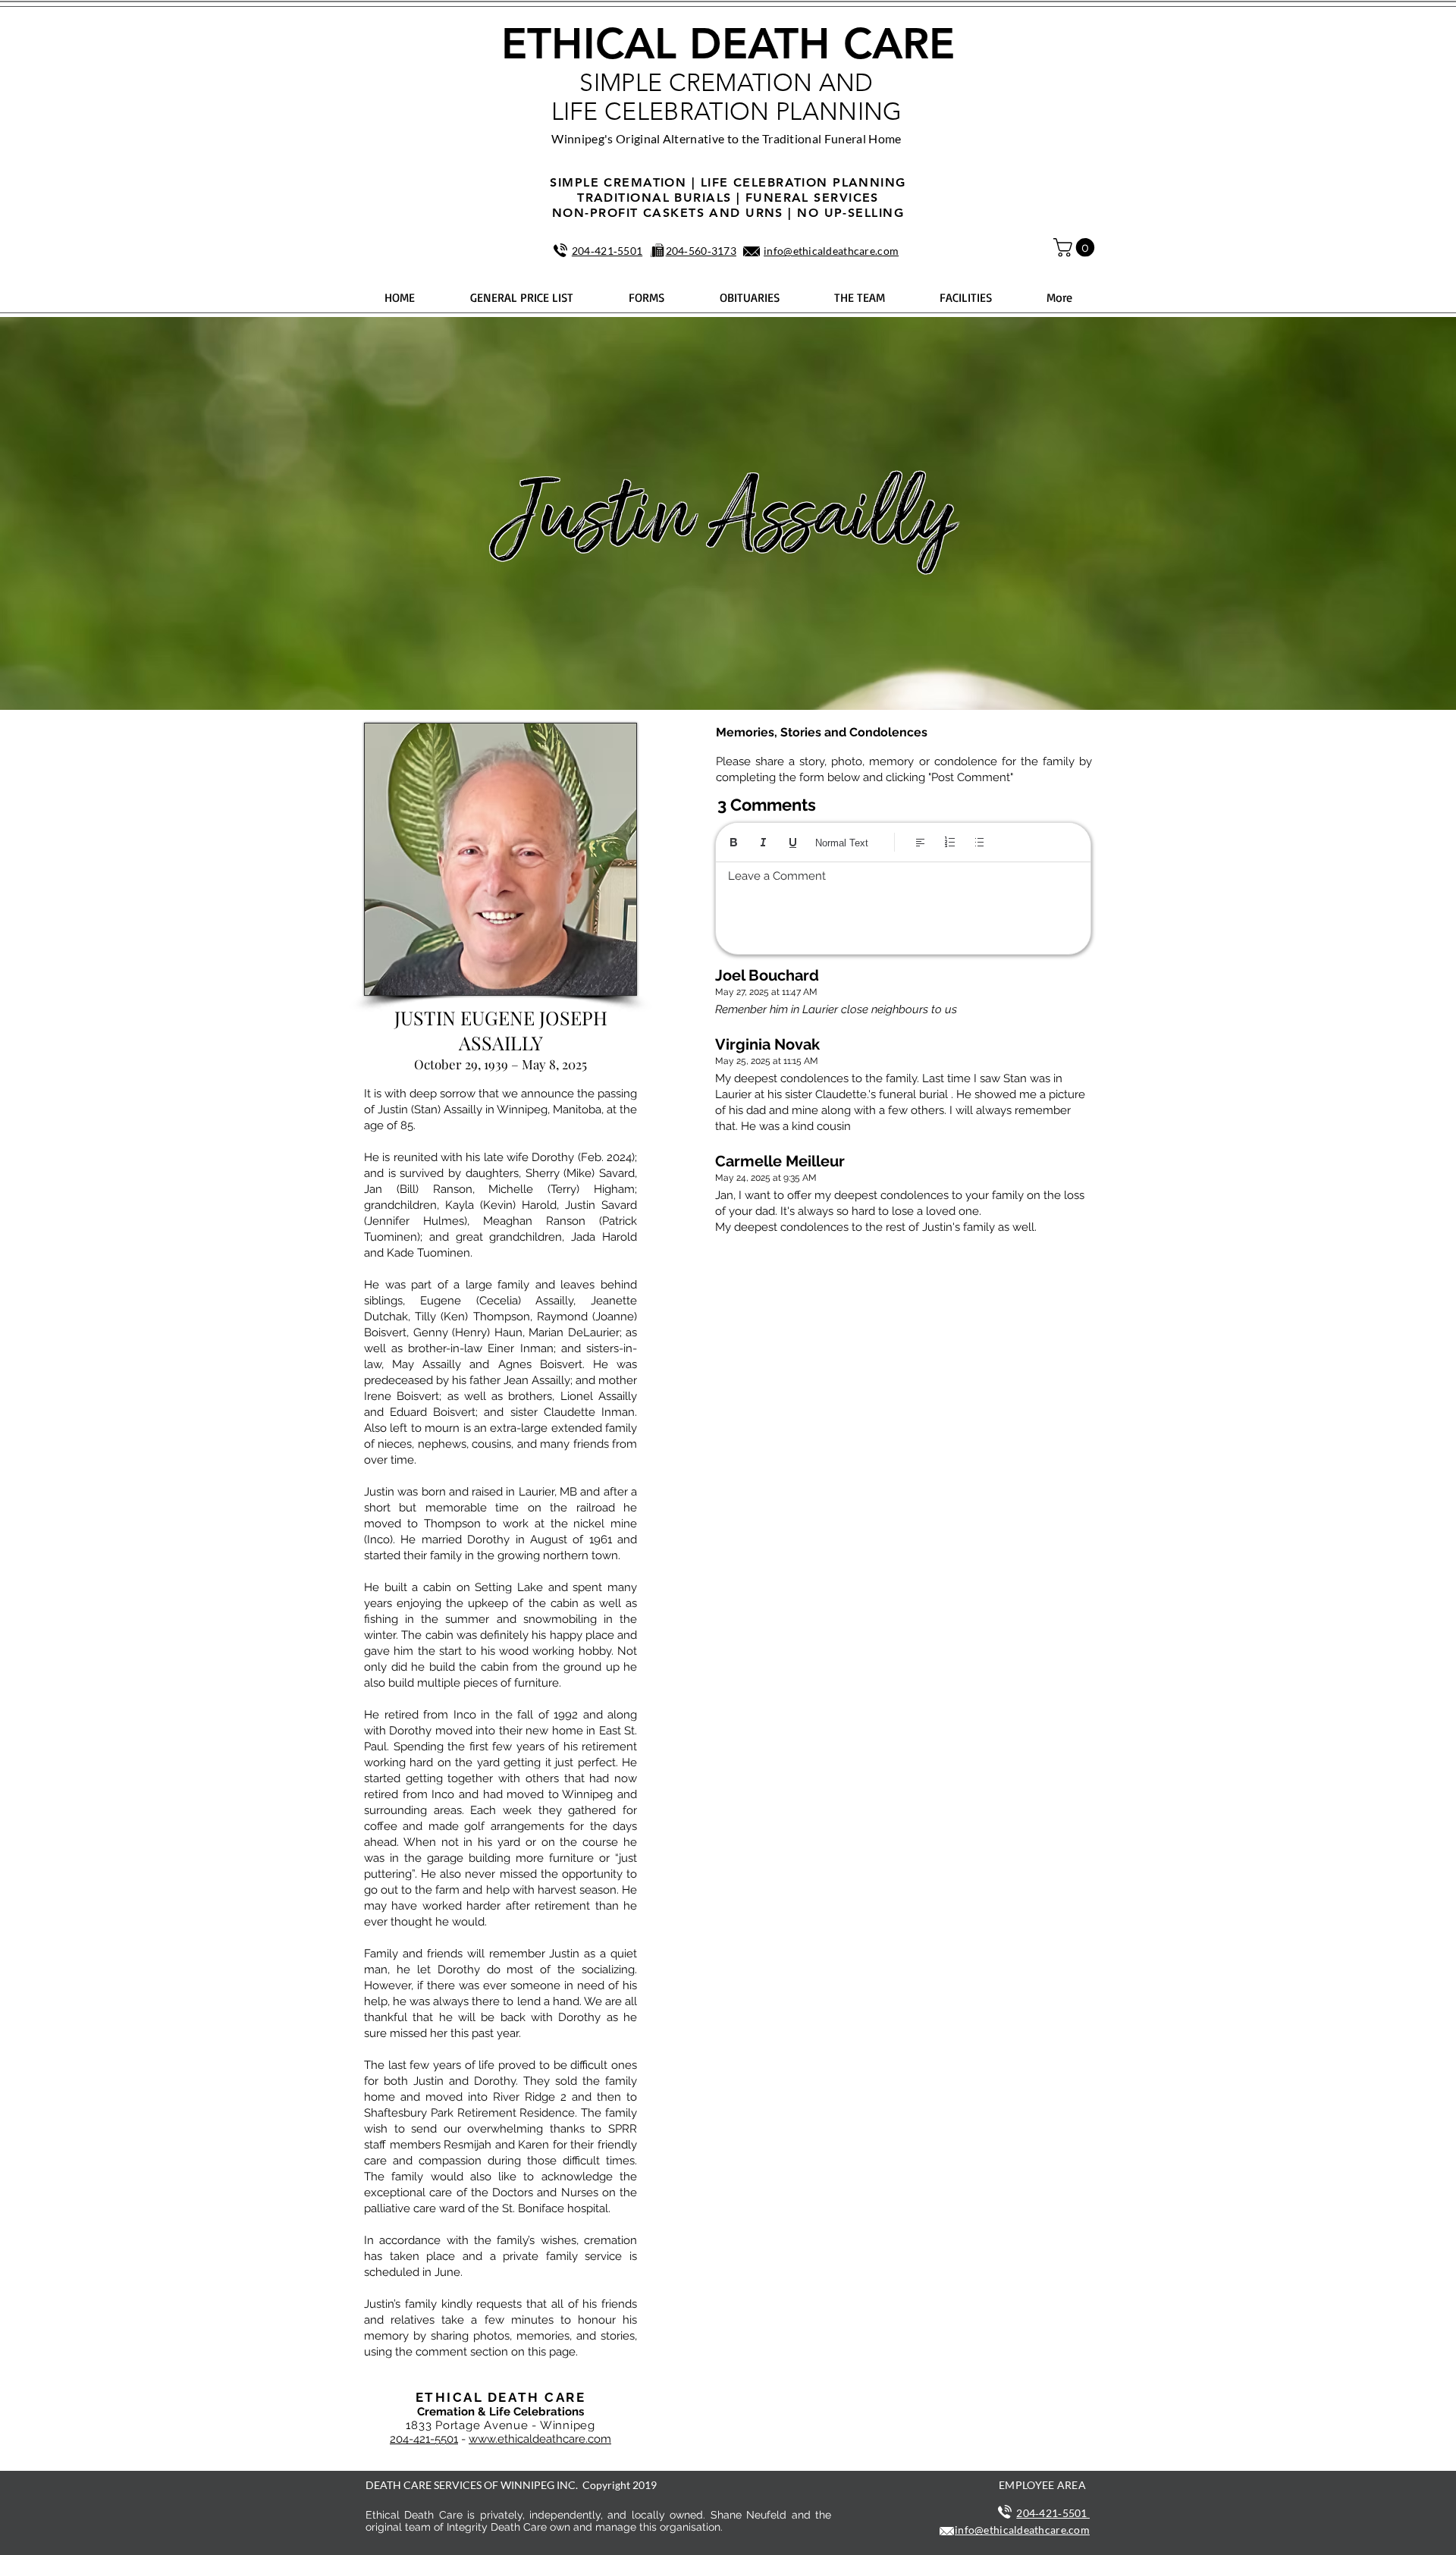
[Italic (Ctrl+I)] (763, 842)
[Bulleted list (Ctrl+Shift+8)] (979, 842)
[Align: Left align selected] (920, 842)
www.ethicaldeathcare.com (540, 2439)
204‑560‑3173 (701, 251)
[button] (1076, 247)
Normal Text (842, 843)
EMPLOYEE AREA (1042, 2485)
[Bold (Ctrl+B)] (734, 842)
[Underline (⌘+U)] (793, 842)
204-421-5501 (424, 2439)
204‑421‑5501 (607, 251)
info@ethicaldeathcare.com (831, 251)
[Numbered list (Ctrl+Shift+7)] (950, 842)
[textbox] (903, 904)
